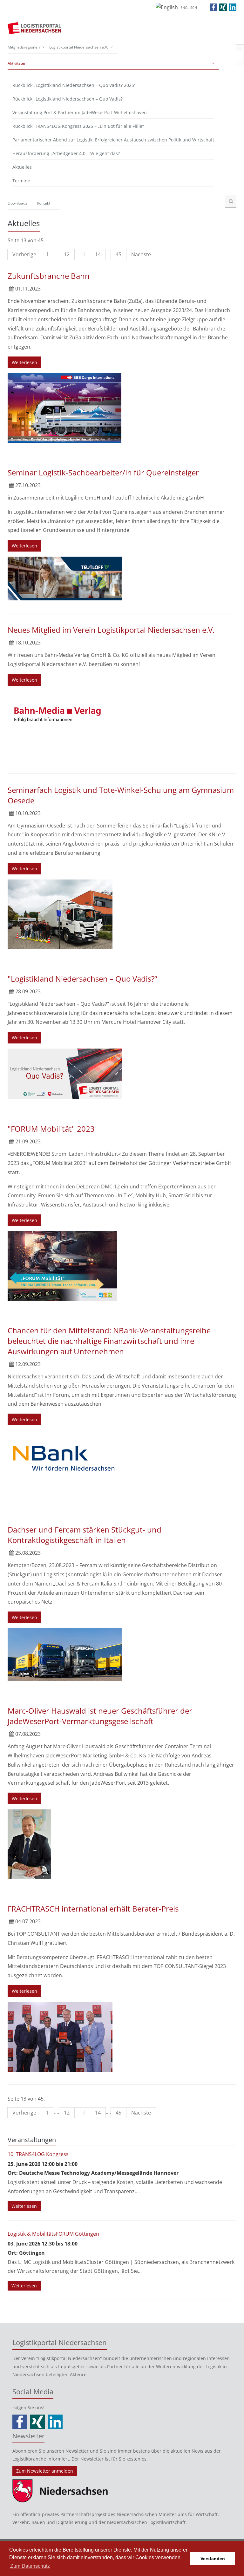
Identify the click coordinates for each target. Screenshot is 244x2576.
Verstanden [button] (213, 2559)
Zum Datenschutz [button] (30, 2566)
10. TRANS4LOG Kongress (38, 2154)
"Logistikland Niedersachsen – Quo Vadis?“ (82, 979)
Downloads (17, 203)
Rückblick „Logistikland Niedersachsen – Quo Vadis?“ (68, 99)
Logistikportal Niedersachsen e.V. (79, 47)
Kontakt (44, 203)
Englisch (189, 7)
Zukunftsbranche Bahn (49, 276)
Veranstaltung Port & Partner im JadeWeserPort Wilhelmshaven (80, 112)
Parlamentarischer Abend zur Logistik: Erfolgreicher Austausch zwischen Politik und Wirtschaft (113, 140)
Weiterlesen (24, 362)
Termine (21, 181)
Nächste (141, 254)
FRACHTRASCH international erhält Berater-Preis (93, 1909)
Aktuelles (22, 167)
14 (98, 254)
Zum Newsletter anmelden (45, 2471)
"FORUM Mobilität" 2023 (51, 1129)
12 (67, 254)
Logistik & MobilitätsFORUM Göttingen (53, 2234)
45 (119, 254)
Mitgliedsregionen (24, 47)
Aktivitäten (17, 63)
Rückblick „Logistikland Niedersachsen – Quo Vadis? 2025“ (74, 85)
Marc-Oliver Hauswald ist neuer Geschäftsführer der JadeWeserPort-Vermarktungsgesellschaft (100, 1716)
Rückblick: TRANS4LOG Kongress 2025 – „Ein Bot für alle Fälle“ (78, 126)
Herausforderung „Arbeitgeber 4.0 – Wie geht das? (66, 153)
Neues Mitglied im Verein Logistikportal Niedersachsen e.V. (111, 630)
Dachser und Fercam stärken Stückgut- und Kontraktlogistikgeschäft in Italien (85, 1535)
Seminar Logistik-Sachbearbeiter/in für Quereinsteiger (103, 472)
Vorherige (24, 254)
